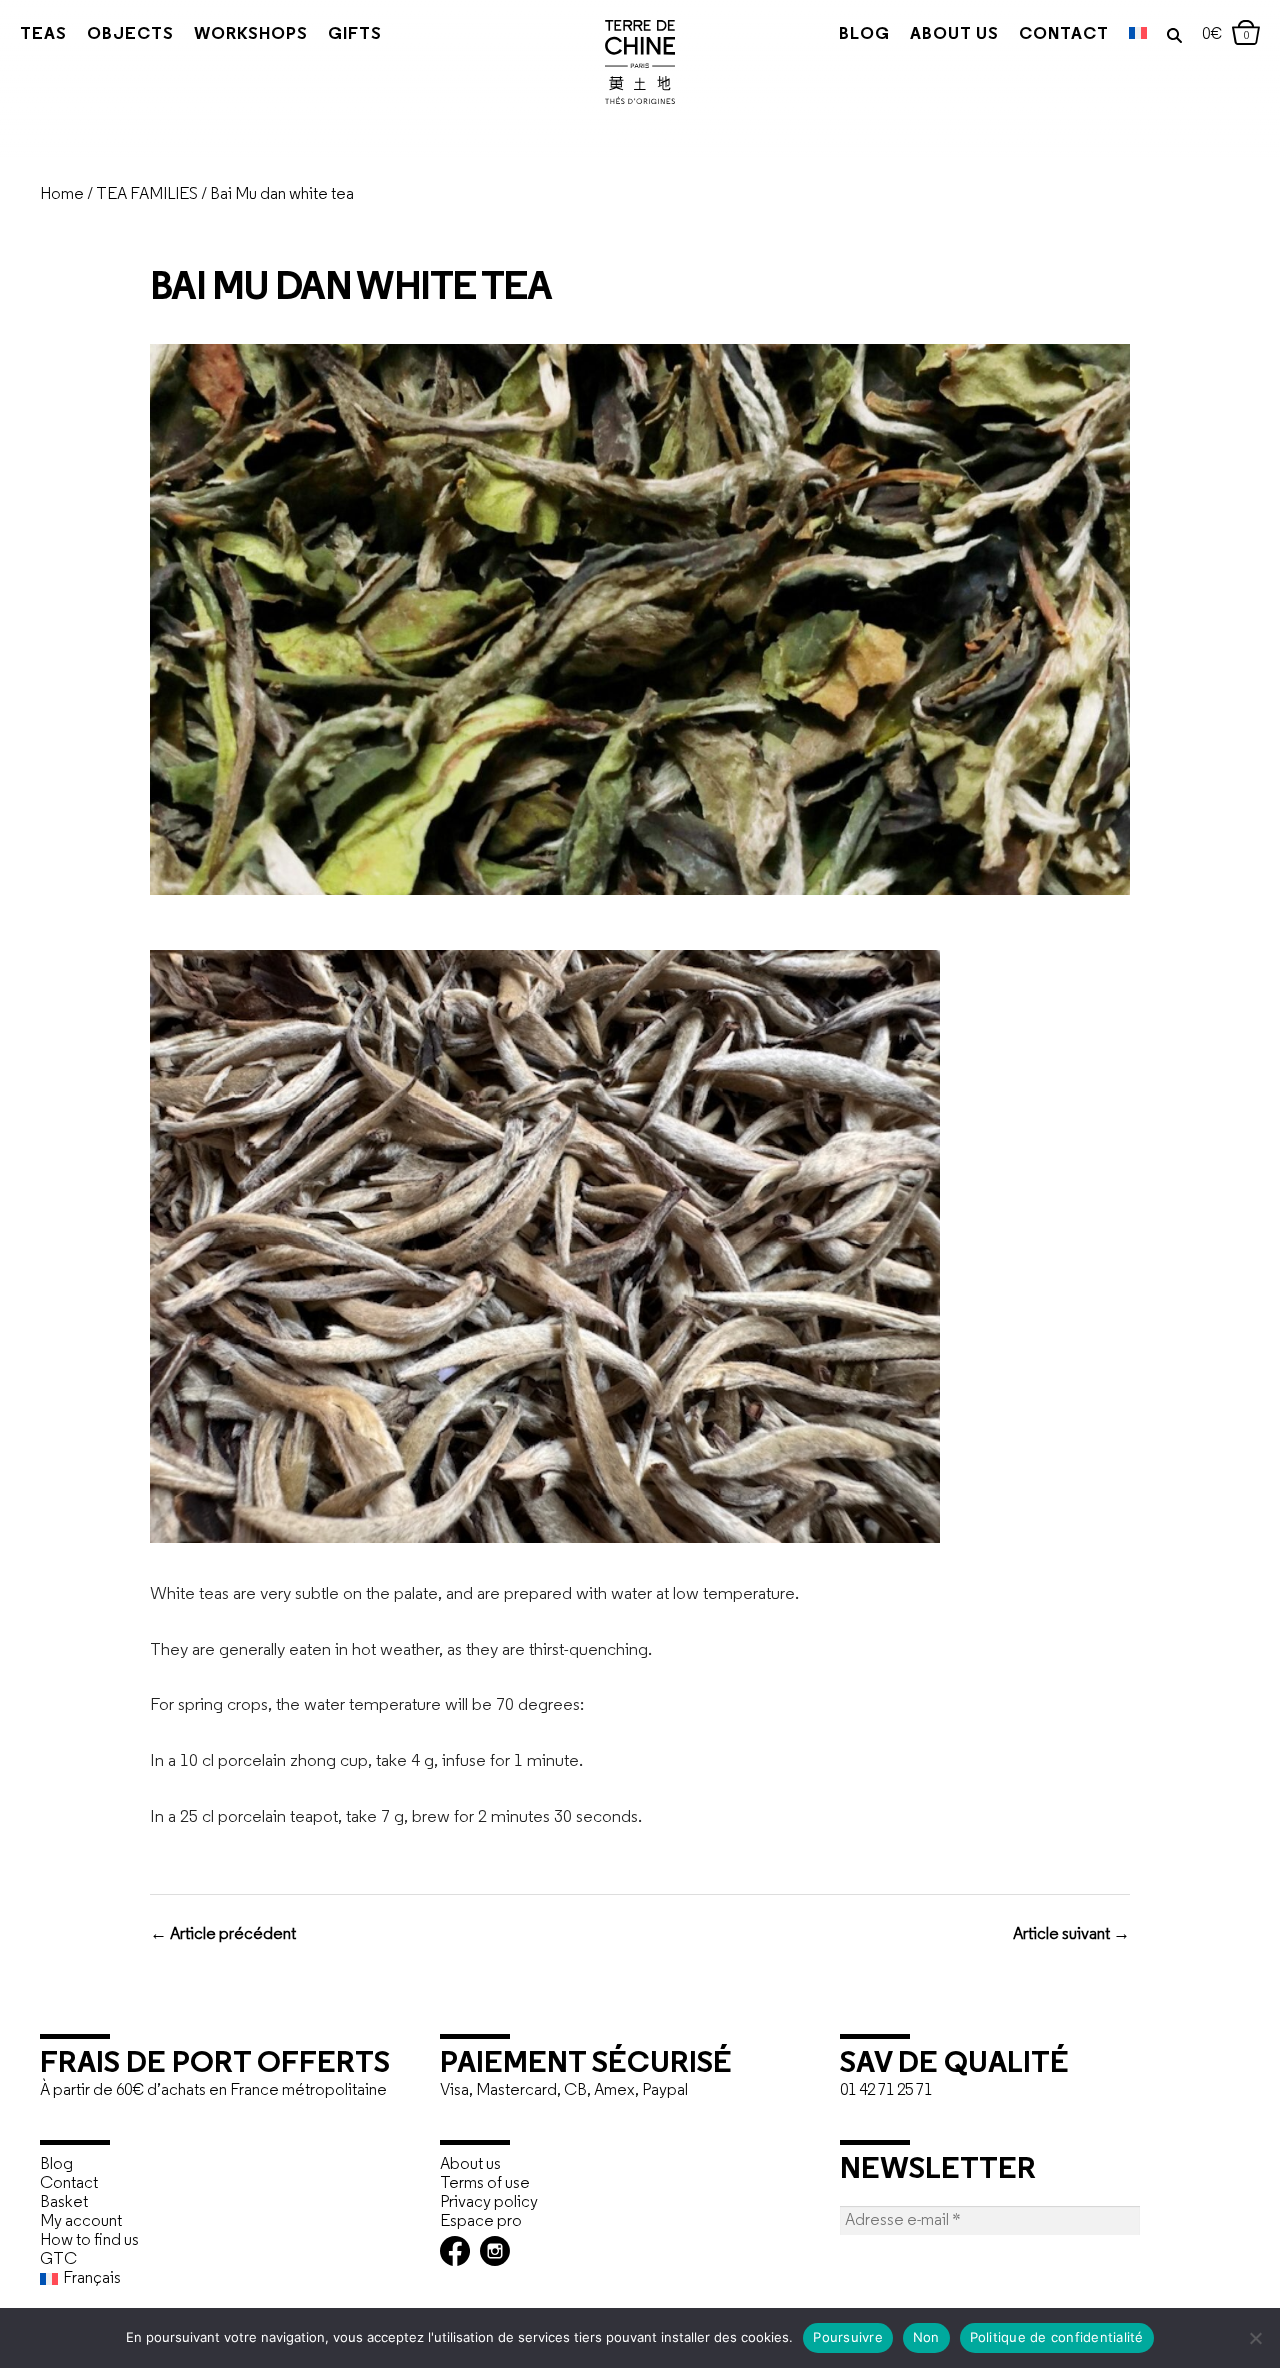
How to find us (89, 2240)
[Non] (1255, 2338)
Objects (130, 34)
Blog (864, 34)
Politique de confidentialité (1057, 2337)
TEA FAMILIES (147, 194)
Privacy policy (489, 2202)
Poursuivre (848, 2337)
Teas (43, 34)
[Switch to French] (1138, 35)
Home (62, 194)
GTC (58, 2259)
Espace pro (481, 2221)
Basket (64, 2202)
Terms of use (485, 2183)
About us (954, 34)
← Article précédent (223, 1934)
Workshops (251, 34)
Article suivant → (1071, 1934)
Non (926, 2337)
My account (81, 2221)
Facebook (455, 2251)
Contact (1064, 34)
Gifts (355, 34)
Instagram (495, 2251)
